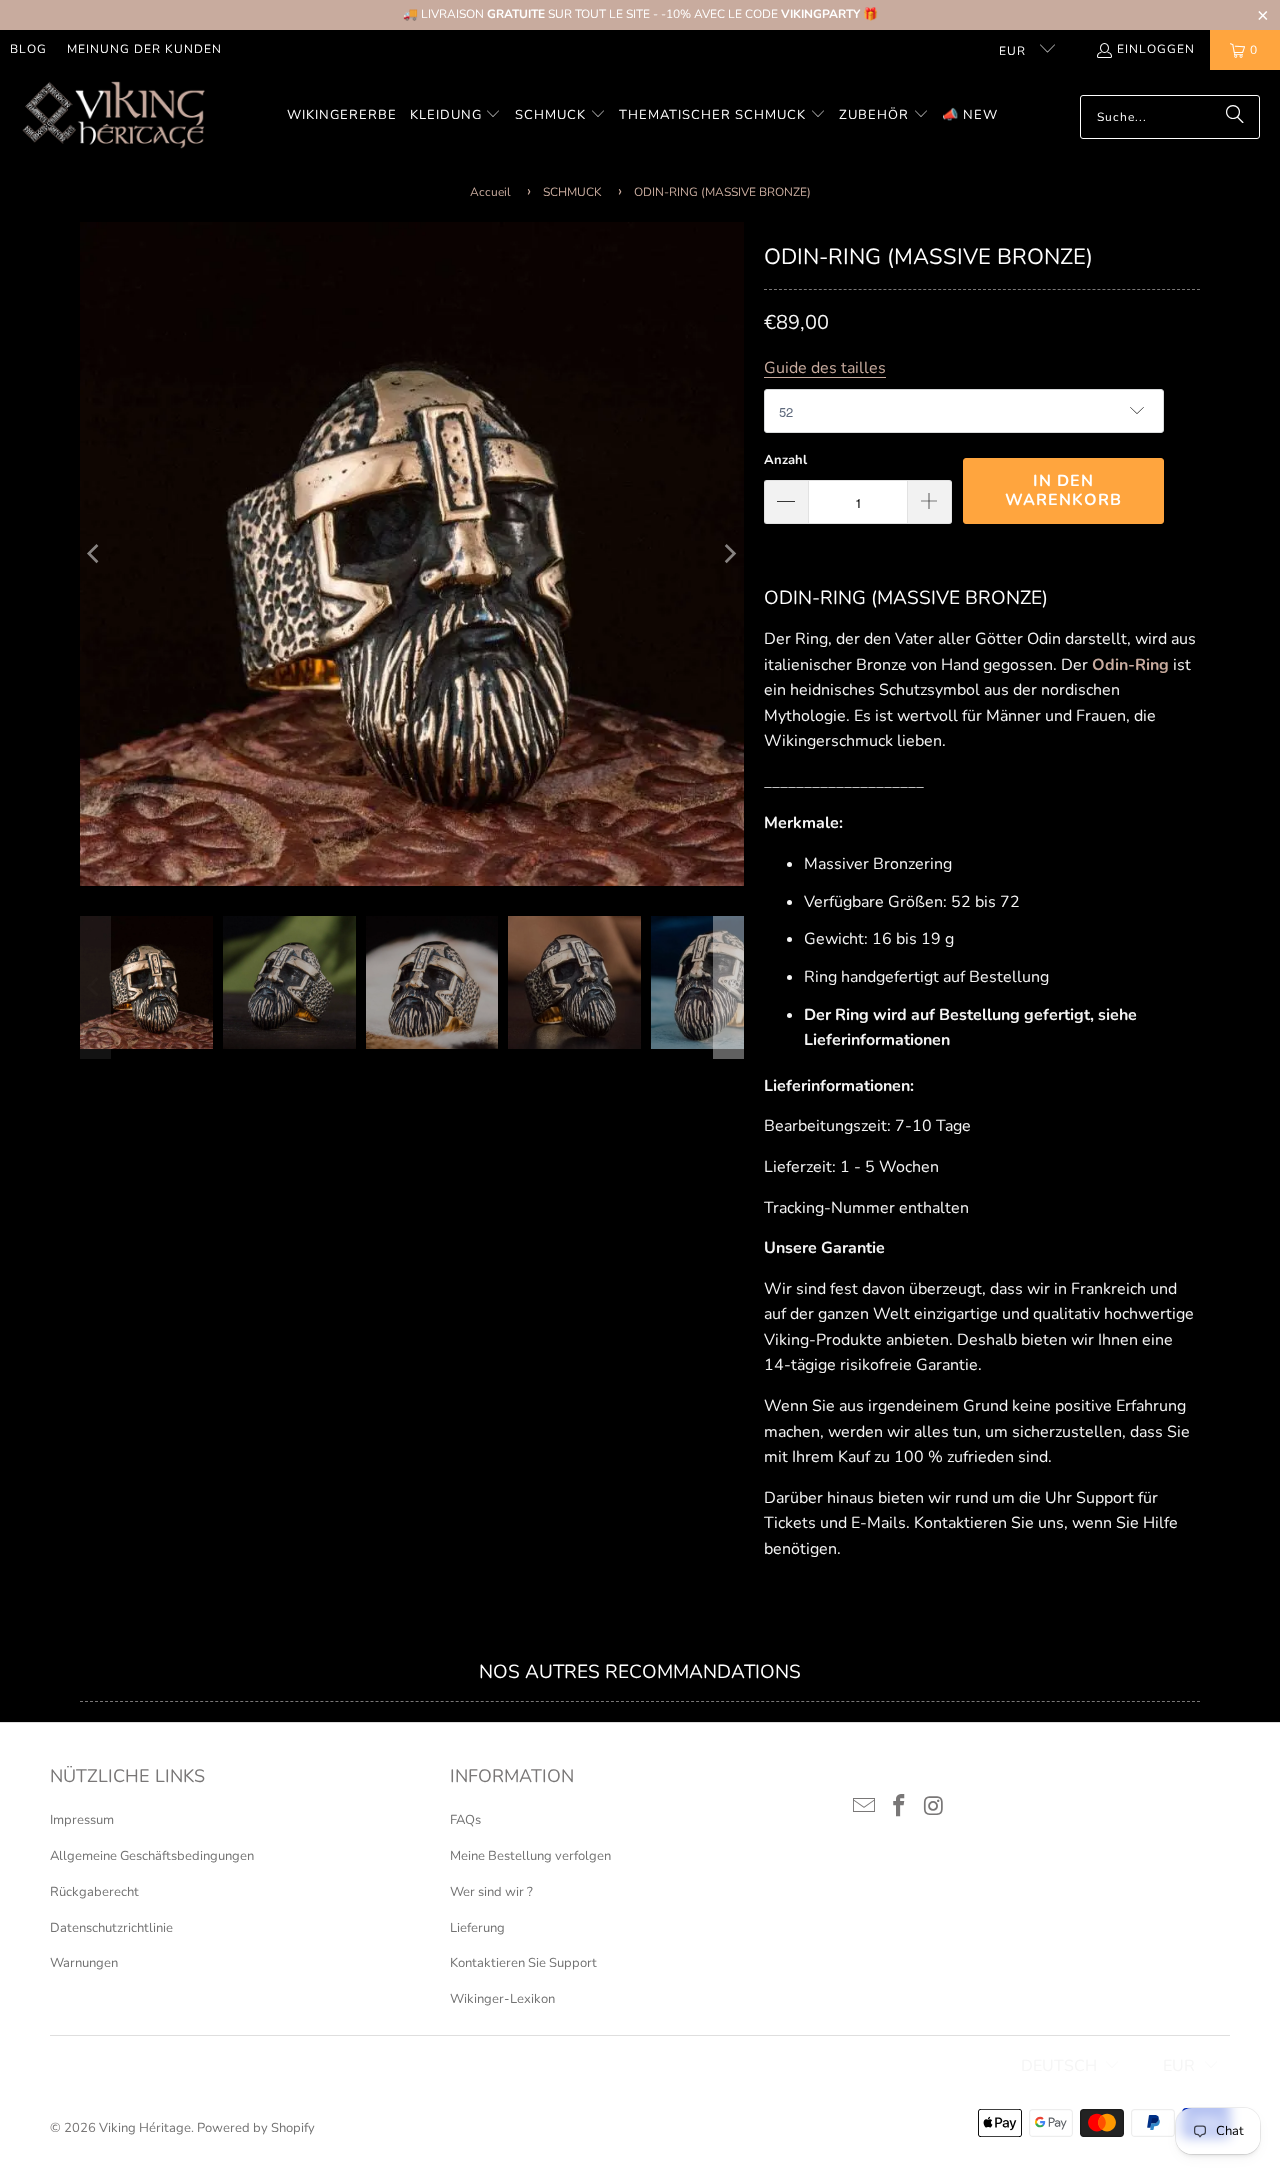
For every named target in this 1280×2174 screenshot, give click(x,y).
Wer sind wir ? (491, 1892)
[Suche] (1235, 117)
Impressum (82, 1820)
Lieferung (477, 1928)
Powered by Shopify (256, 2128)
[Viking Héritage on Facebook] (900, 1807)
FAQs (465, 1820)
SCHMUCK (572, 192)
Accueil (490, 192)
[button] (456, 116)
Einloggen (1156, 49)
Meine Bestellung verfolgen (530, 1856)
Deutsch (1059, 2066)
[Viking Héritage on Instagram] (934, 1807)
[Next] (729, 554)
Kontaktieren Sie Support (523, 1963)
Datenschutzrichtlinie (111, 1928)
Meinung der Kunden (144, 49)
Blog (28, 49)
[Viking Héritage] (112, 116)
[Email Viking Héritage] (865, 1807)
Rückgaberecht (94, 1892)
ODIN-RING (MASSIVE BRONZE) (722, 192)
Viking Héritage (145, 2128)
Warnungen (84, 1963)
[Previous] (95, 554)
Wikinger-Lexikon (502, 1999)
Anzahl (785, 460)
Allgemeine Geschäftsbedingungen (152, 1856)
